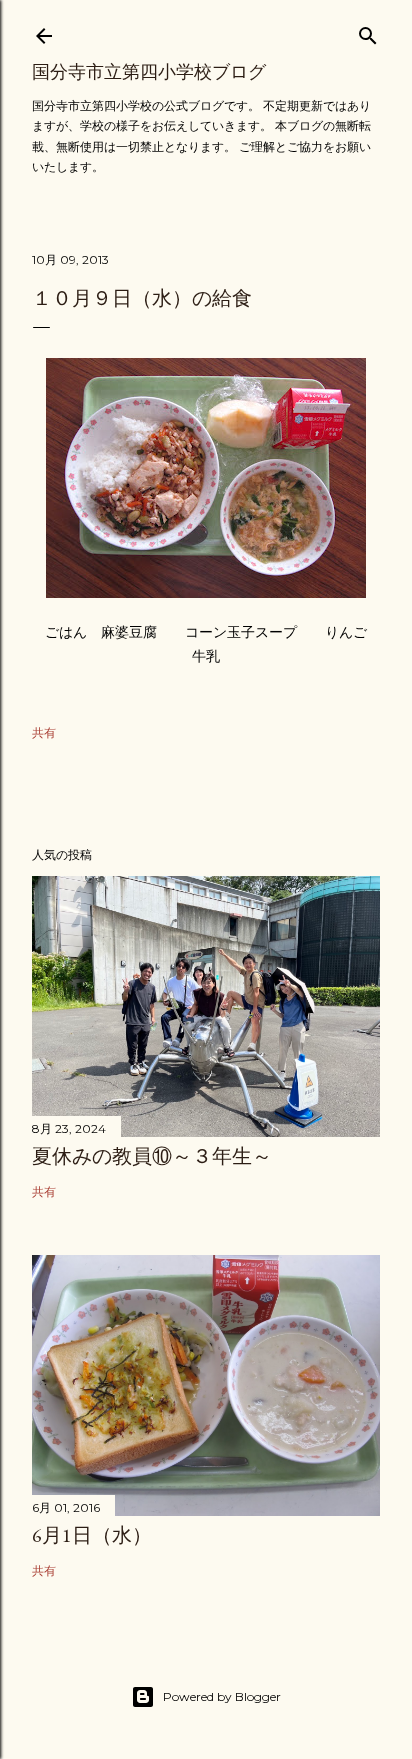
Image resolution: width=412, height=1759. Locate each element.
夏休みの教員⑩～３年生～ (152, 1156)
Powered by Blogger (222, 1696)
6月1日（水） (92, 1535)
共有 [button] (44, 732)
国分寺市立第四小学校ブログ (149, 71)
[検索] (368, 31)
